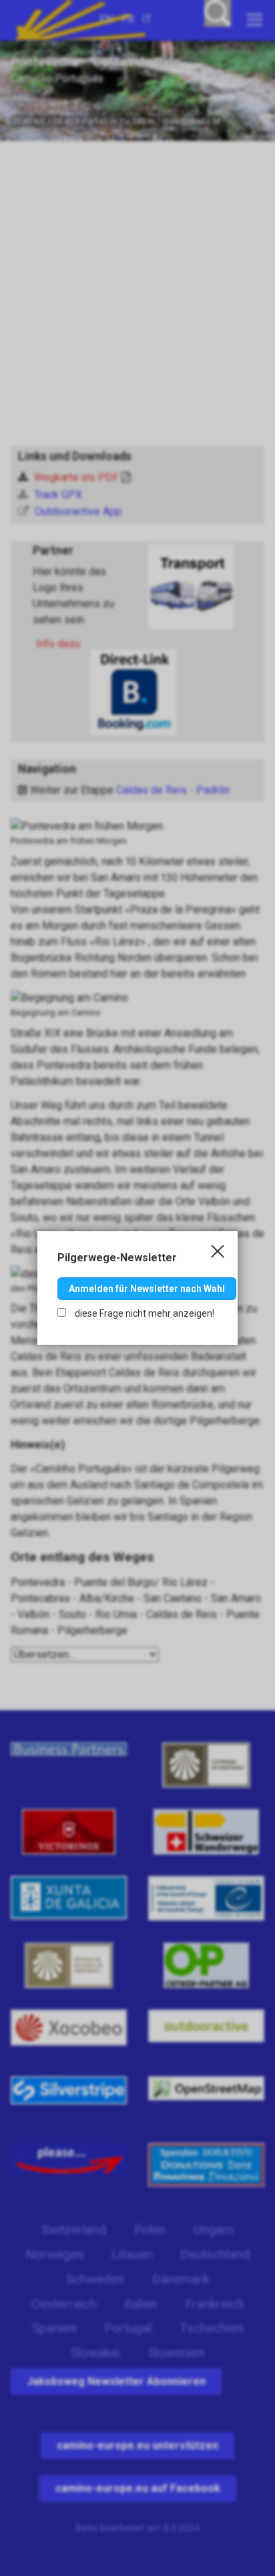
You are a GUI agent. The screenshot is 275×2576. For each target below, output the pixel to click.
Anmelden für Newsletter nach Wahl (147, 1289)
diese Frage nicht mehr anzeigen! (144, 1313)
